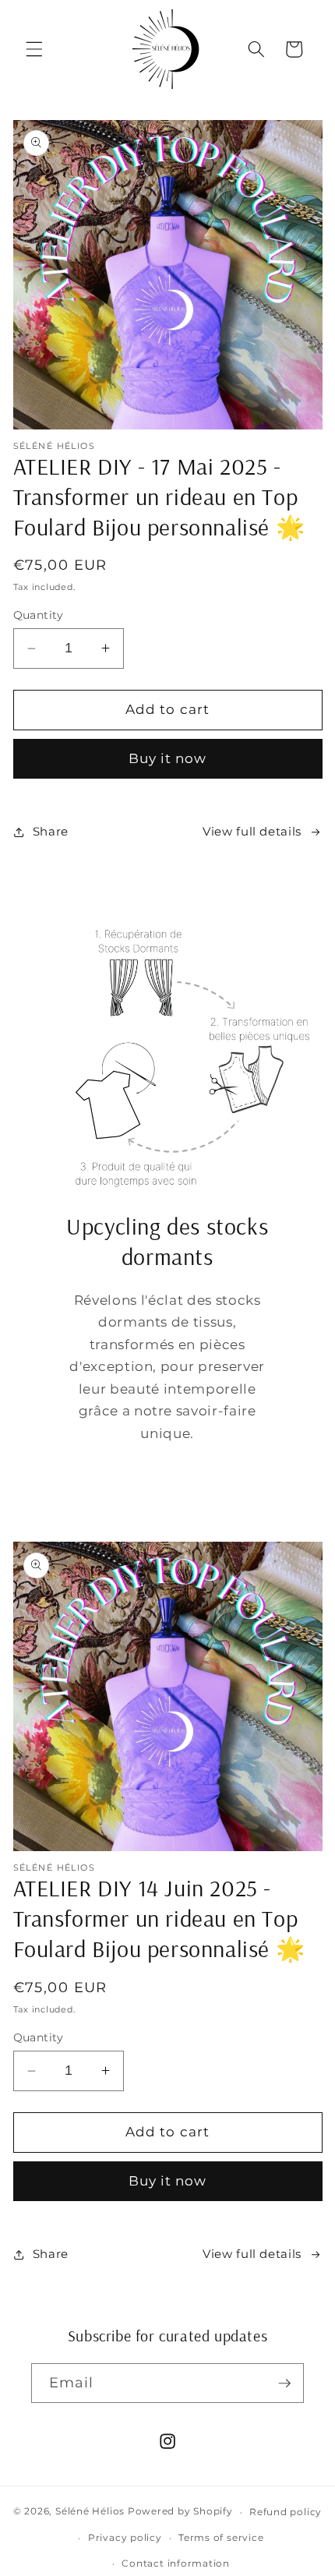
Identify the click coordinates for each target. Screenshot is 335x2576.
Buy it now (168, 758)
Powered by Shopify (180, 2512)
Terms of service (221, 2537)
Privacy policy (125, 2537)
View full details (252, 831)
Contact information (176, 2563)
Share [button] (51, 831)
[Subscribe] (284, 2383)
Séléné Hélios (90, 2512)
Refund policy (286, 2512)
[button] (34, 49)
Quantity (39, 615)
